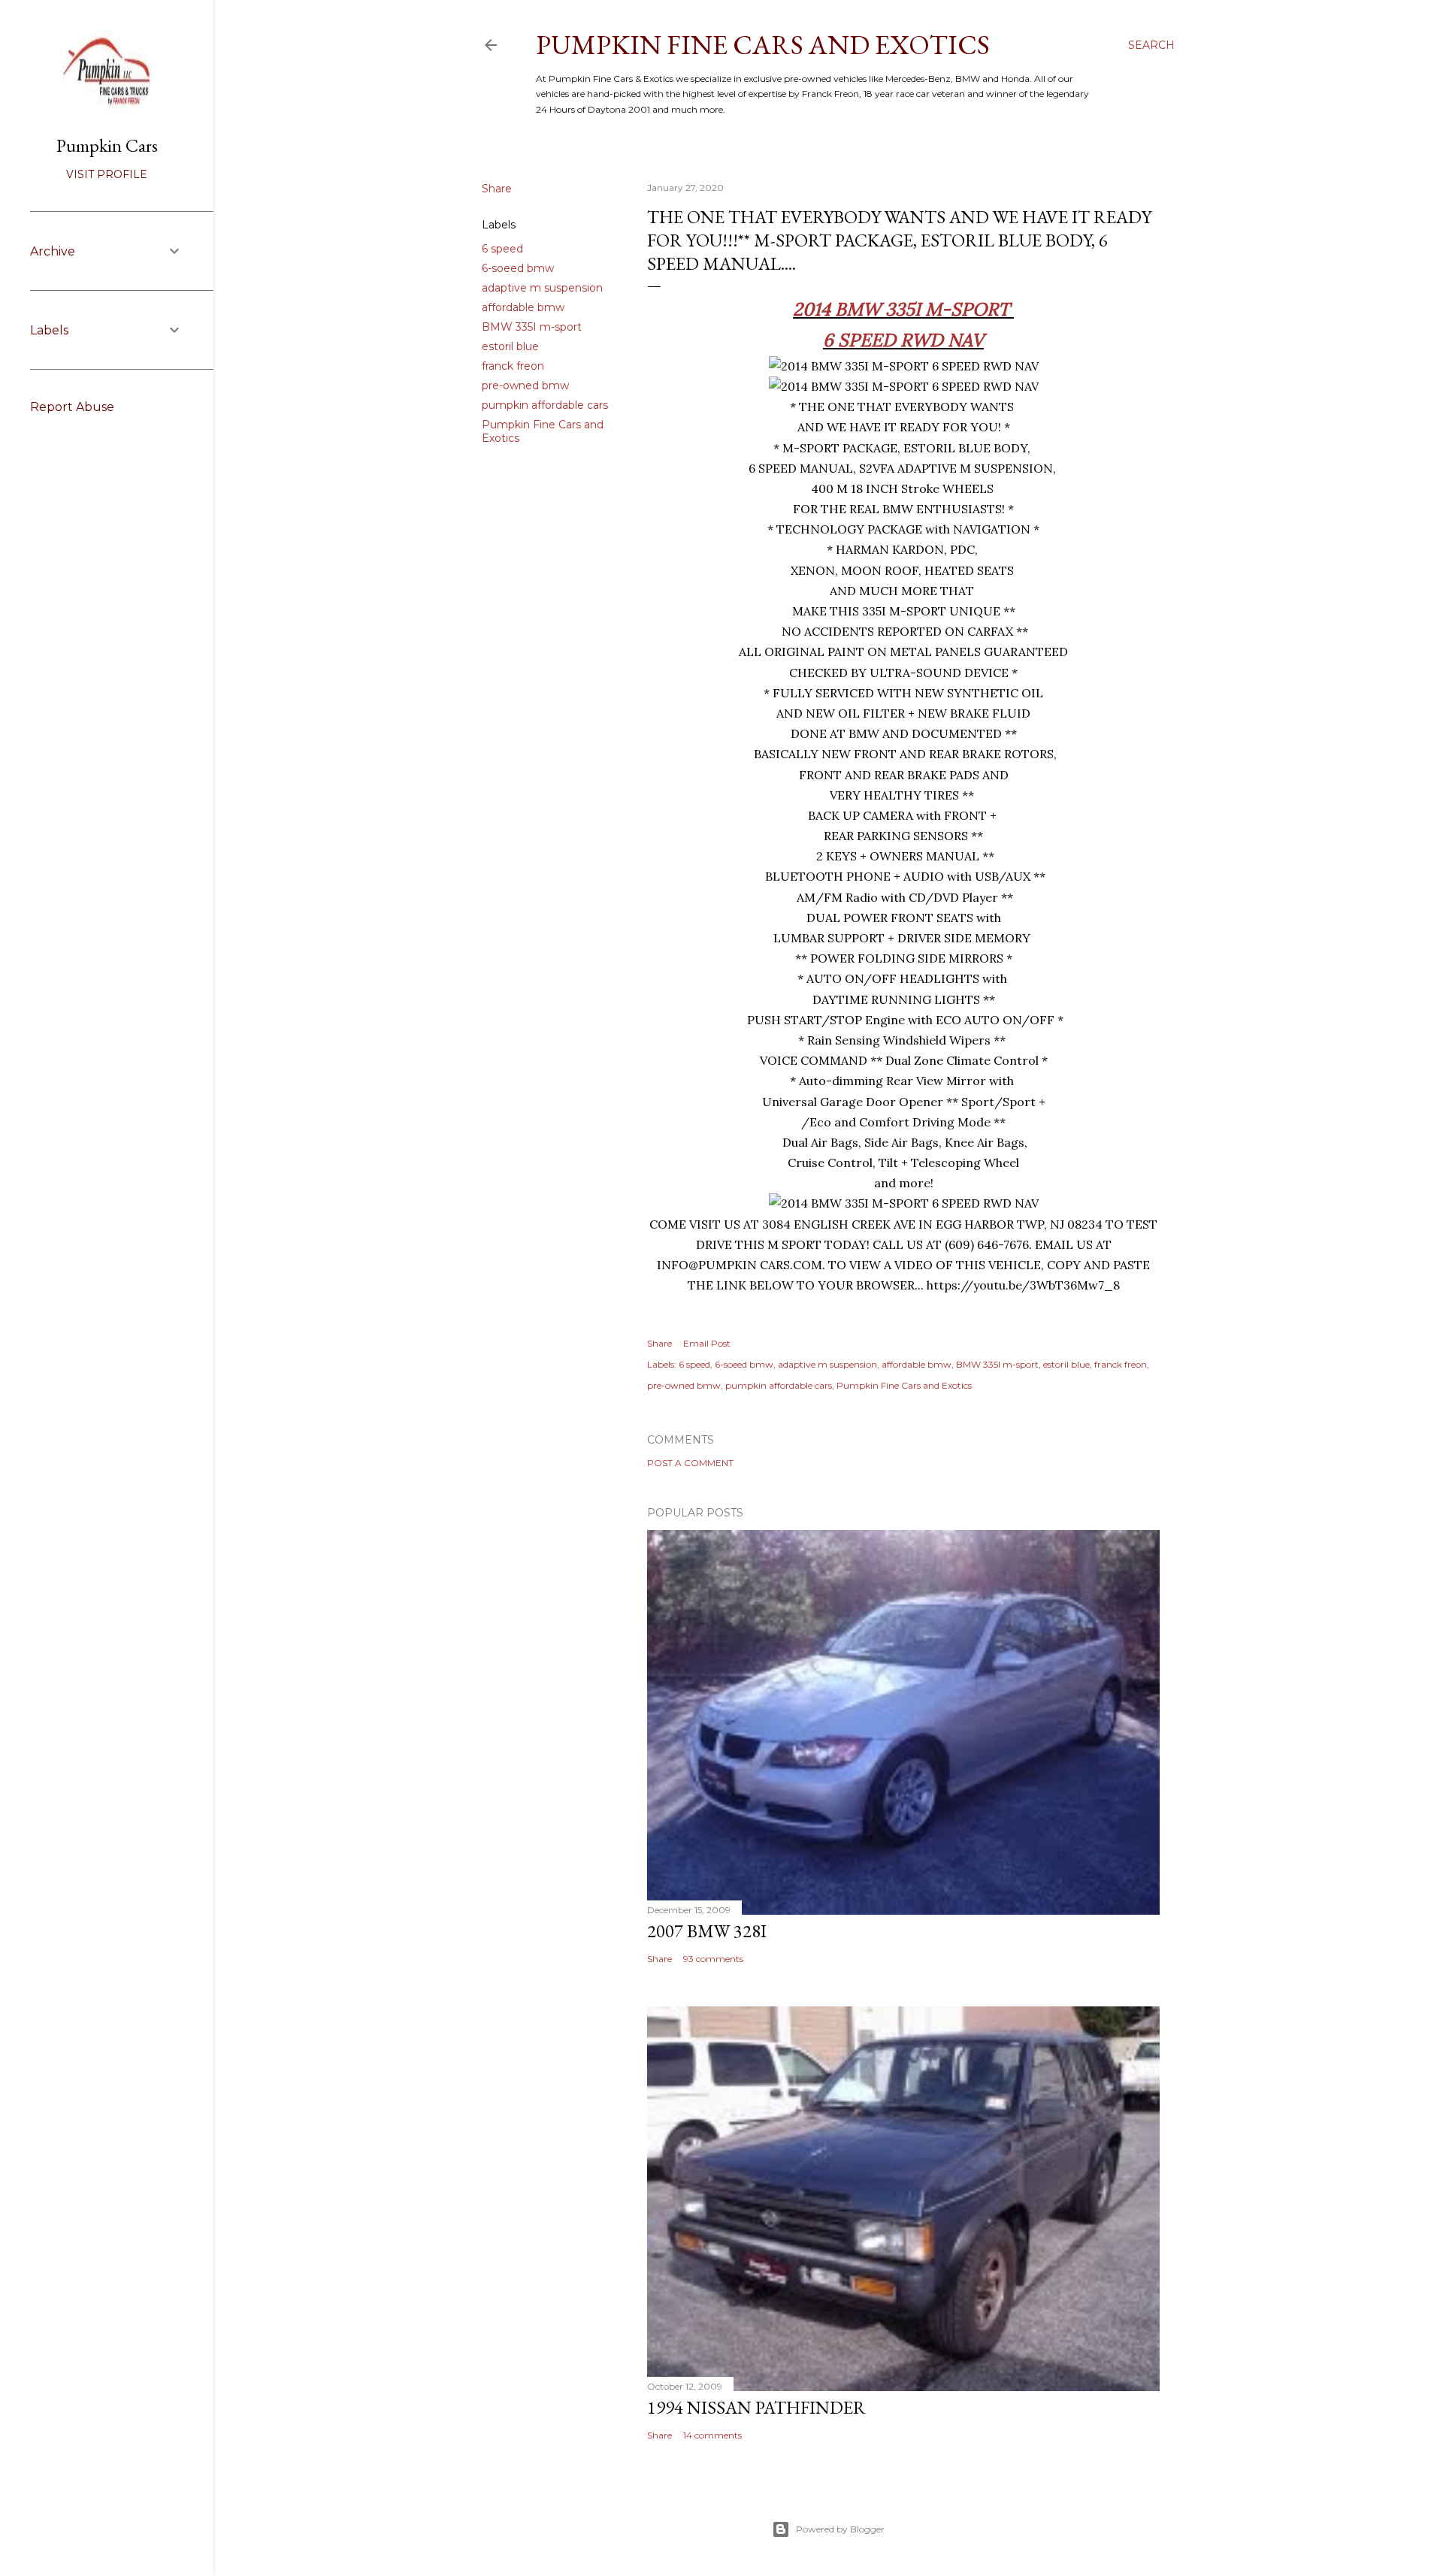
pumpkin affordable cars (545, 405)
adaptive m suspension (542, 288)
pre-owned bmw (525, 385)
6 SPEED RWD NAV (903, 340)
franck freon (513, 366)
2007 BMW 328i (707, 1931)
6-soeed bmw (518, 268)
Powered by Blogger (840, 2529)
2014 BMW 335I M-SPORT (903, 309)
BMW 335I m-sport (532, 327)
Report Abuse (72, 407)
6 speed (502, 249)
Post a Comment (690, 1463)
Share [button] (497, 189)
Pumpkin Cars (107, 145)
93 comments (713, 1959)
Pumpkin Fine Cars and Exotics (763, 45)
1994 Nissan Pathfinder (756, 2407)
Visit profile (107, 174)
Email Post (707, 1343)
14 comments (712, 2435)
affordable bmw (523, 307)
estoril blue (510, 346)
